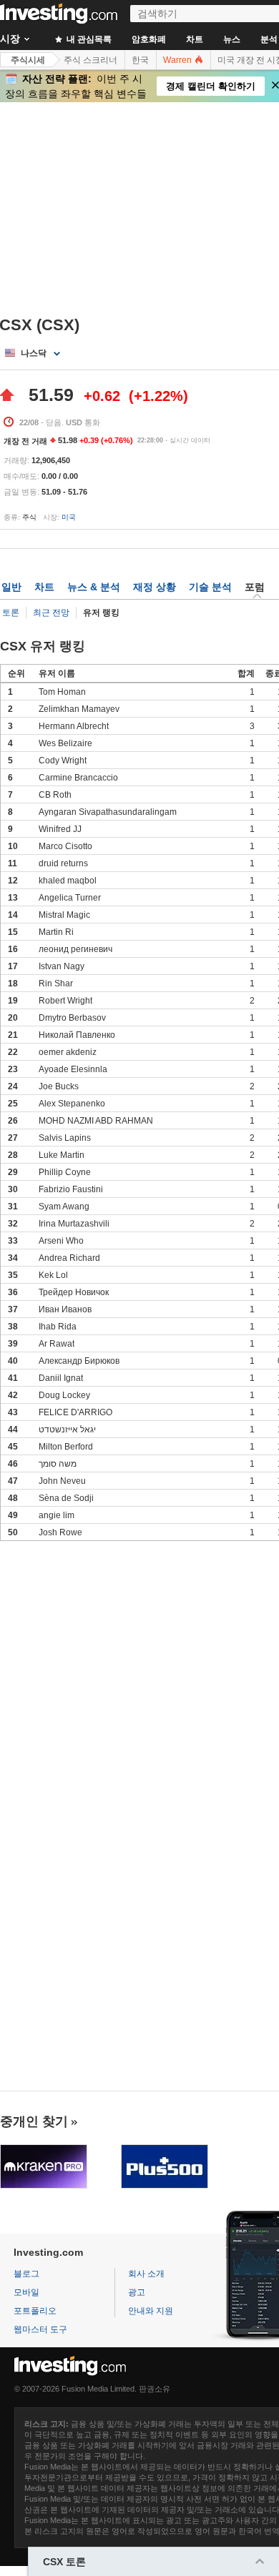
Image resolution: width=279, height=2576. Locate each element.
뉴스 (232, 39)
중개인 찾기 (34, 2121)
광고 (137, 2292)
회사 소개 (146, 2274)
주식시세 (28, 60)
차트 (195, 39)
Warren (178, 60)
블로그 (26, 2274)
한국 (140, 60)
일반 (11, 587)
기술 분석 (210, 587)
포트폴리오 (35, 2311)
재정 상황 (155, 587)
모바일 (26, 2292)
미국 (69, 517)
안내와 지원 (151, 2311)
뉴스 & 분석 (94, 587)
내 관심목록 (88, 39)
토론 (11, 613)
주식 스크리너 (90, 60)
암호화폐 (149, 39)
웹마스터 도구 (40, 2329)
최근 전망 (51, 613)
